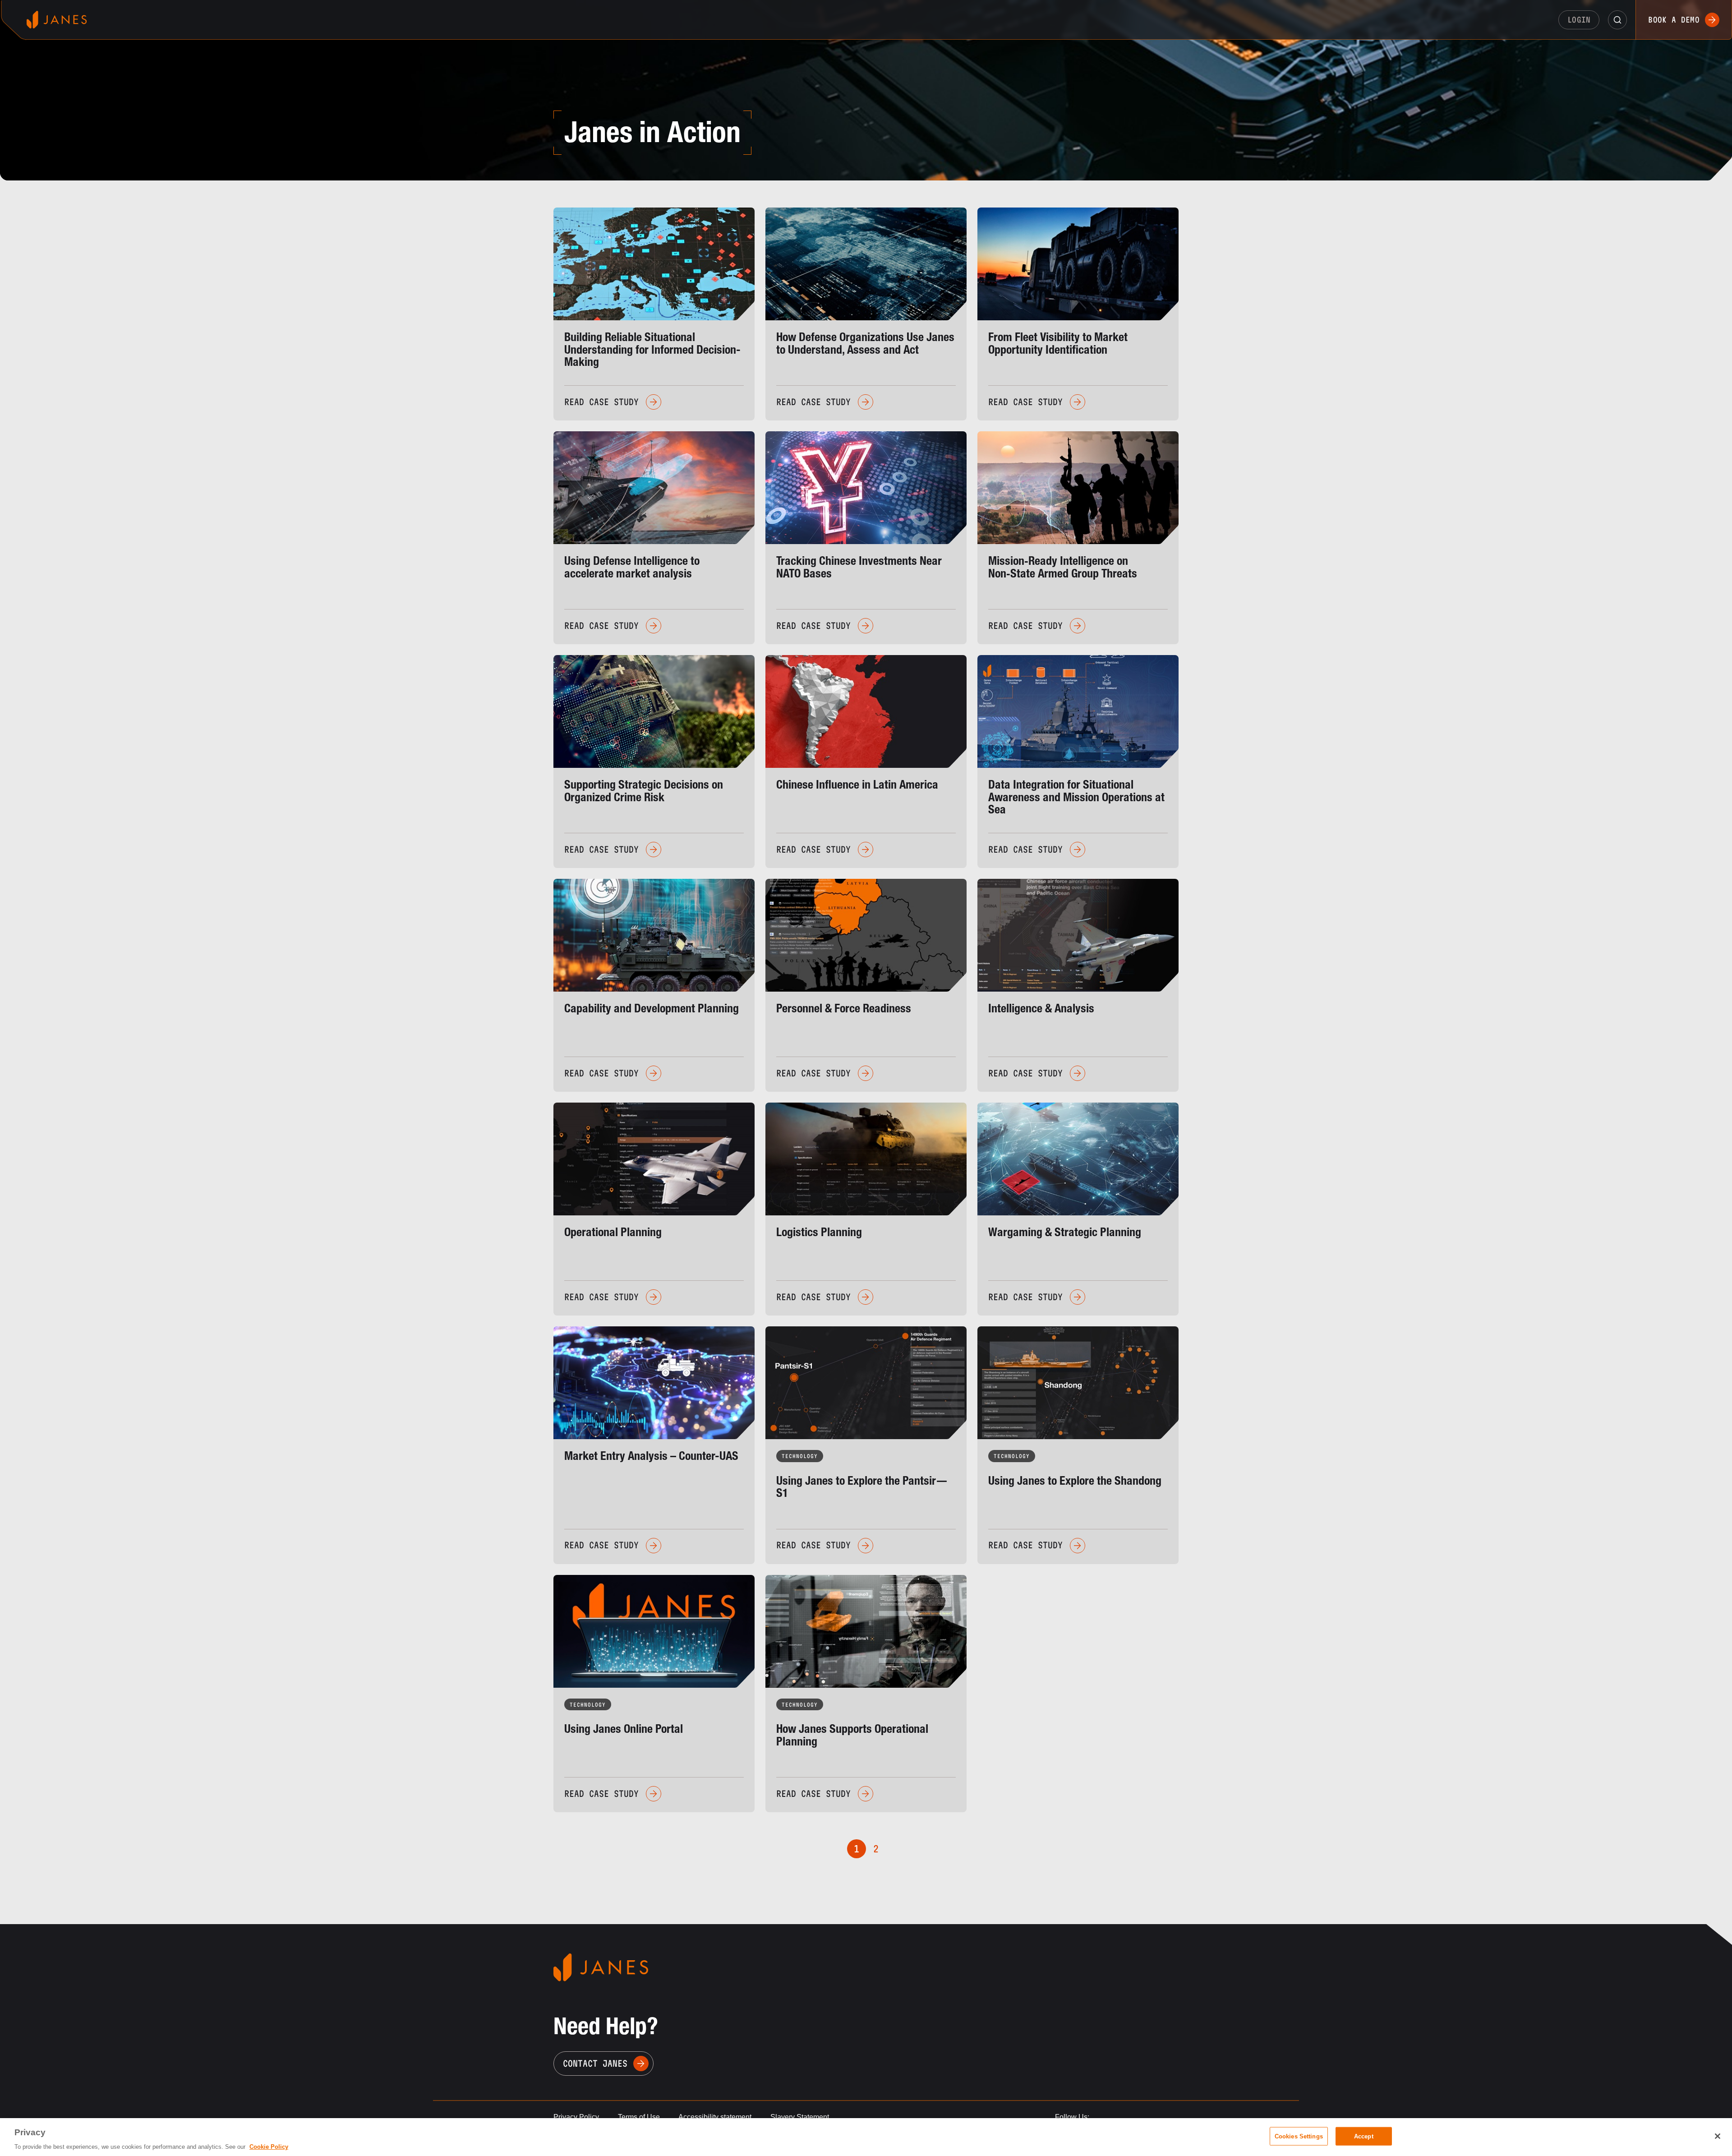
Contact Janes (595, 2064)
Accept (1364, 2136)
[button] (1617, 20)
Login (1579, 20)
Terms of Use (639, 2117)
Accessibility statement (715, 2117)
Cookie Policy (269, 2147)
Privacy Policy (576, 2117)
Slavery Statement (800, 2117)
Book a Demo (1674, 20)
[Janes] (57, 20)
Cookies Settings (1299, 2136)
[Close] (1718, 2136)
